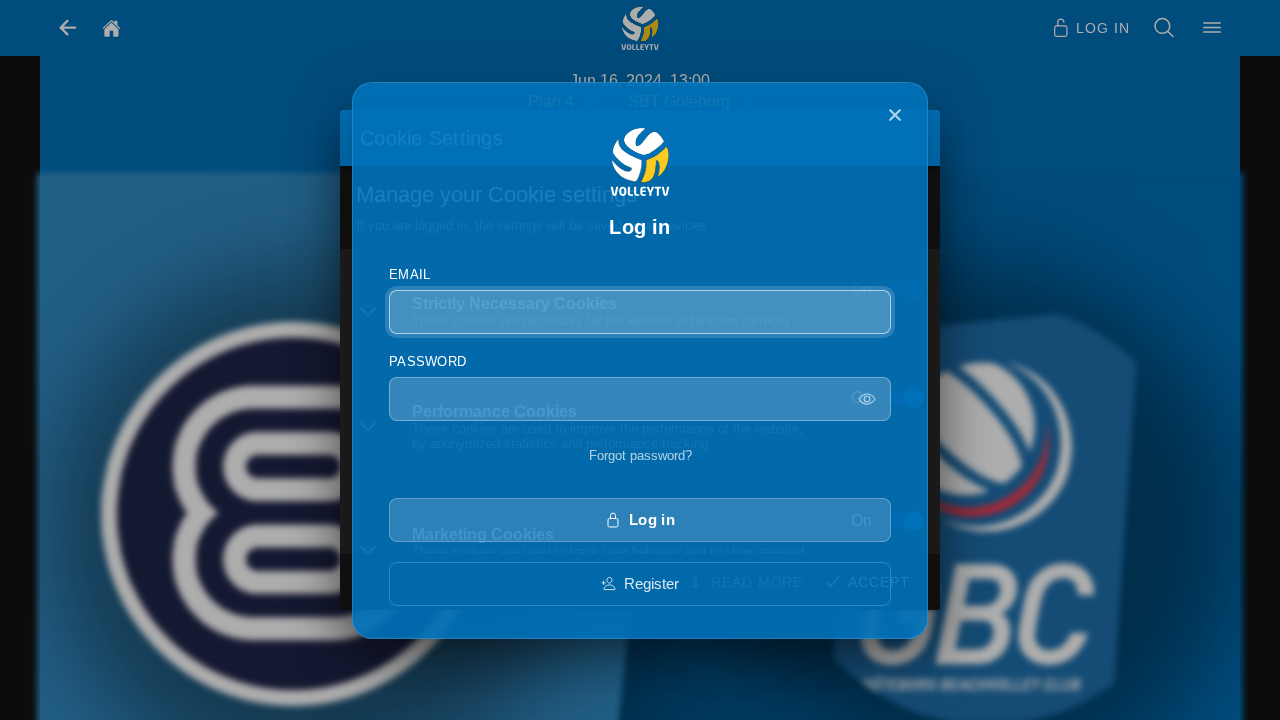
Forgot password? (640, 455)
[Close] (895, 115)
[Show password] (867, 399)
